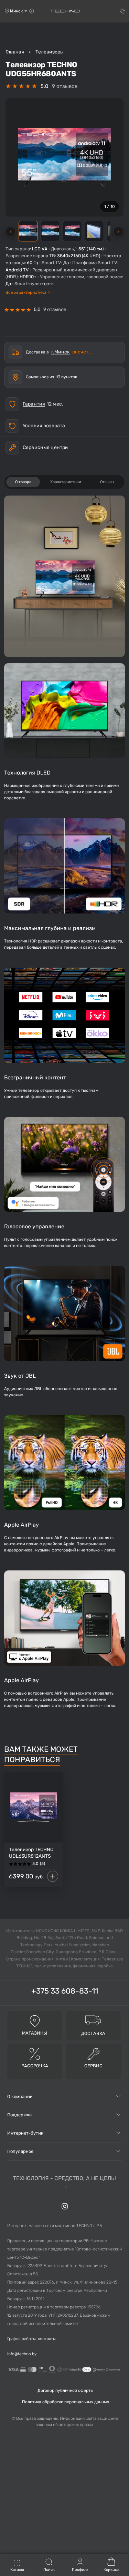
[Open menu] (18, 2566)
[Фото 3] (72, 231)
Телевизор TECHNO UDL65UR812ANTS (31, 1853)
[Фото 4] (94, 231)
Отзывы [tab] (107, 482)
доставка (93, 2033)
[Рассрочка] (35, 2054)
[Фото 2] (50, 231)
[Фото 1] (28, 231)
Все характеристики (28, 292)
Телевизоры (50, 52)
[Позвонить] (122, 11)
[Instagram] (65, 2206)
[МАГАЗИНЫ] (35, 2021)
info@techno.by (22, 2354)
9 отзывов (65, 86)
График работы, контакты (31, 2339)
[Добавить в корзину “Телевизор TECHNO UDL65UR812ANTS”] (53, 1876)
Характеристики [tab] (66, 482)
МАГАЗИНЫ (35, 2033)
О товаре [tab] (23, 482)
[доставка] (93, 2019)
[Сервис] (94, 2054)
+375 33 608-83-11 (65, 1991)
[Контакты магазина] (32, 11)
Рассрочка (35, 2066)
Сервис (93, 2066)
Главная (15, 52)
